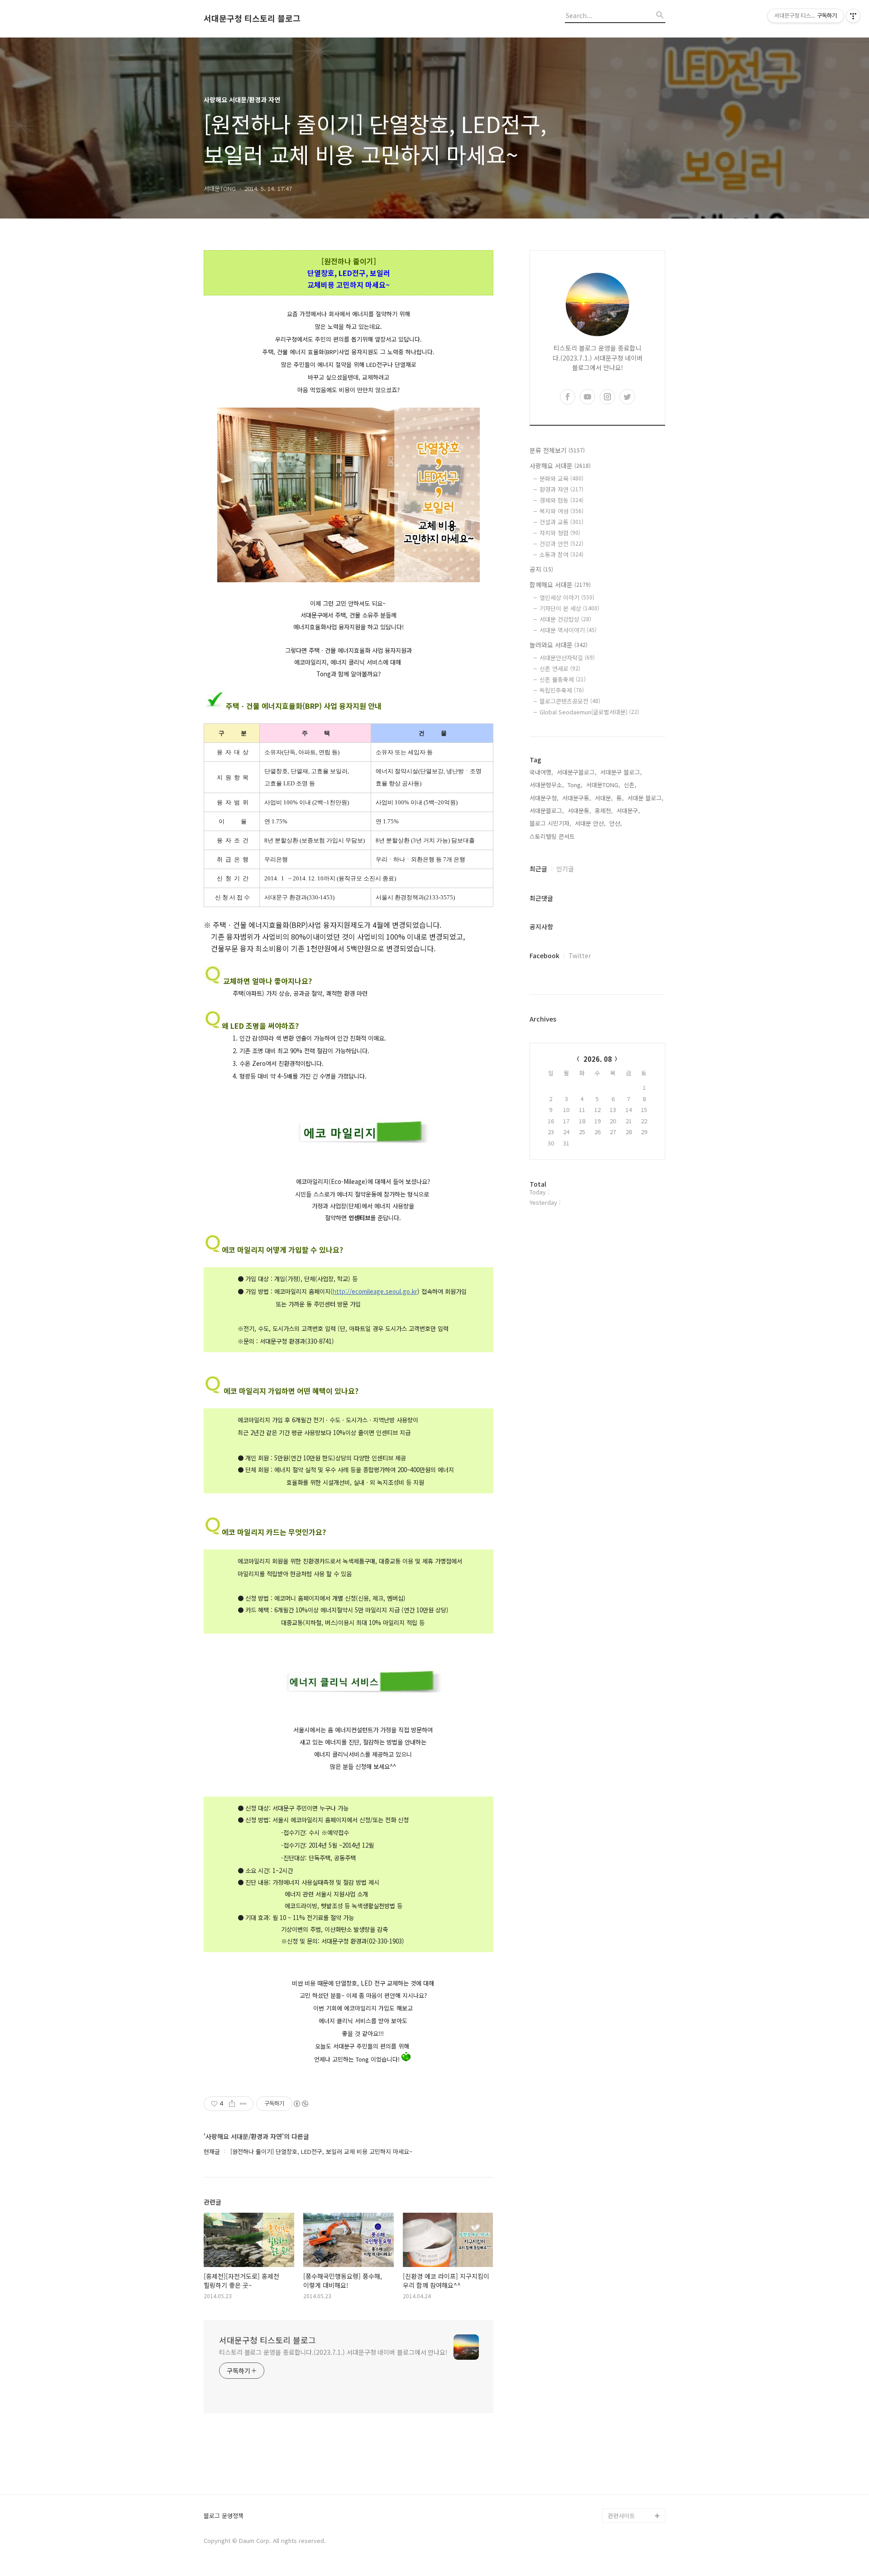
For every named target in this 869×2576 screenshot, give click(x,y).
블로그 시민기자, (550, 823)
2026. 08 (598, 1059)
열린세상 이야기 (567, 597)
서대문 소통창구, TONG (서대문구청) (633, 2378)
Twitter (580, 955)
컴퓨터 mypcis (627, 2414)
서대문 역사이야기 (568, 630)
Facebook (544, 955)
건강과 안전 (561, 544)
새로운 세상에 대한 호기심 (635, 2494)
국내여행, (541, 772)
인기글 (565, 869)
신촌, (630, 785)
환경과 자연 (561, 489)
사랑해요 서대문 (560, 466)
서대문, (604, 798)
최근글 (538, 869)
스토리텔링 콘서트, (553, 836)
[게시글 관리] (243, 2104)
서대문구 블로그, (621, 772)
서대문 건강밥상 (565, 619)
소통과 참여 (561, 554)
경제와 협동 (561, 500)
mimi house (624, 2472)
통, (620, 798)
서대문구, (628, 810)
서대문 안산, (590, 823)
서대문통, (579, 810)
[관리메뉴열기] (853, 16)
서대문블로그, (547, 810)
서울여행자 (622, 2429)
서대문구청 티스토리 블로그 (252, 19)
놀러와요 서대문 (559, 645)
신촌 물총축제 (563, 679)
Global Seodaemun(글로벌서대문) (589, 712)
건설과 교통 (561, 522)
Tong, (575, 785)
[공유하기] (232, 2104)
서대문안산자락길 (567, 658)
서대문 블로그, (645, 798)
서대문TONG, (603, 785)
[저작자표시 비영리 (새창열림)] (301, 2104)
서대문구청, (544, 798)
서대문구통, (577, 798)
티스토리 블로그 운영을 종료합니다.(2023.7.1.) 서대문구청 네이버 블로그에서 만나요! (333, 2352)
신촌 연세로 (560, 668)
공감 (614, 2400)
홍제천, (604, 810)
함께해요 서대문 (560, 585)
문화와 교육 (561, 478)
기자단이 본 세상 (569, 608)
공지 (541, 569)
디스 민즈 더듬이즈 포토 (635, 2450)
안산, (616, 823)
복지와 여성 (561, 511)
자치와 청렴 (560, 533)
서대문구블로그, (577, 772)
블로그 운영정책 (224, 2516)
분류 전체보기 (557, 450)
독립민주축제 (562, 690)
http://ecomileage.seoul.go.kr (375, 1291)
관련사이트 (621, 2516)
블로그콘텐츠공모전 (570, 701)
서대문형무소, (547, 785)
